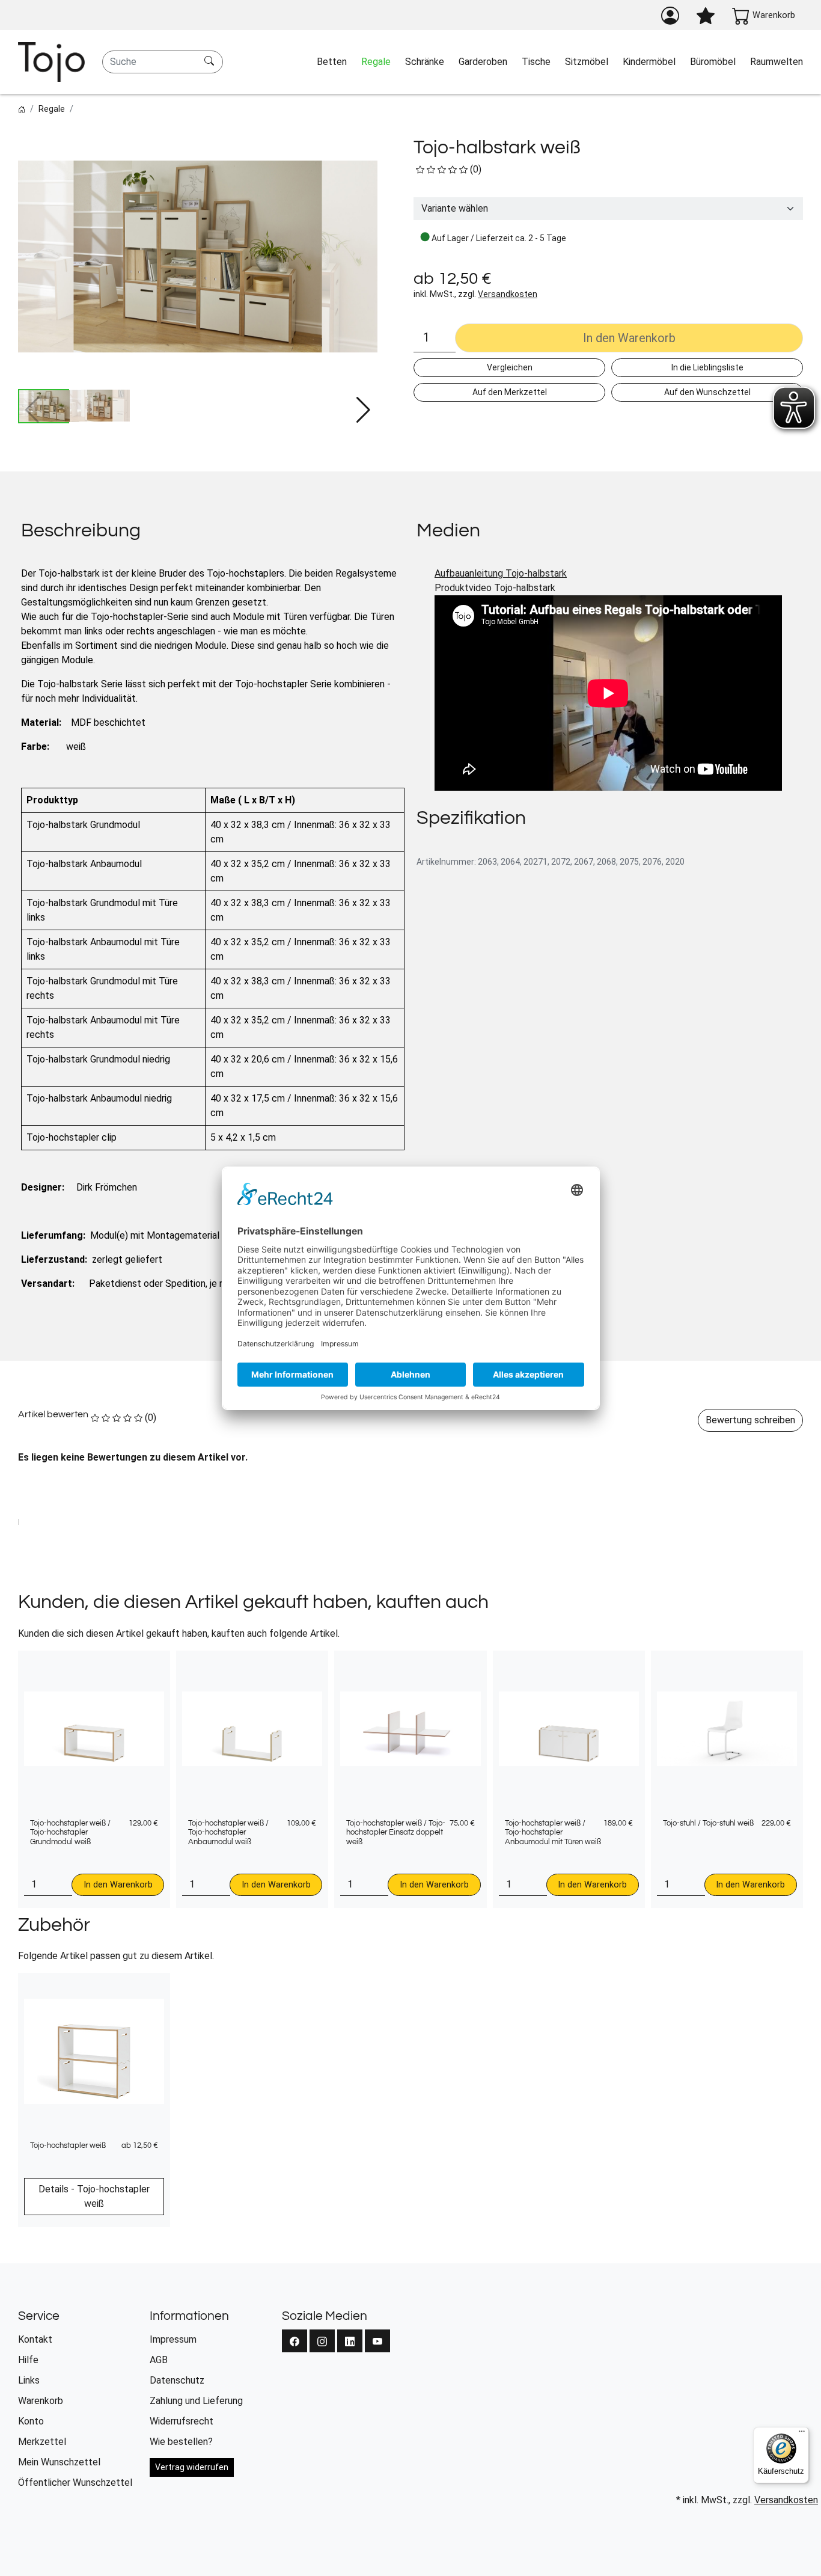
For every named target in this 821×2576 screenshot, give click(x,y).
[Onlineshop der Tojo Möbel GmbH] (51, 62)
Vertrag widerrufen (192, 2467)
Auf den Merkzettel (510, 392)
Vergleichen (510, 367)
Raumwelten (777, 62)
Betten (332, 62)
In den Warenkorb (118, 1885)
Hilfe (28, 2360)
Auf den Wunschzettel (707, 392)
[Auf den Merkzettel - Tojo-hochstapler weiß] (190, 1666)
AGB (159, 2360)
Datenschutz (177, 2380)
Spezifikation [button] (471, 818)
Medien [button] (448, 531)
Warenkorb (41, 2401)
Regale (376, 62)
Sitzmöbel (587, 62)
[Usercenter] (670, 16)
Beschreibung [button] (81, 531)
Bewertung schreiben (750, 1420)
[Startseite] (22, 109)
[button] (363, 410)
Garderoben (483, 62)
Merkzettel (42, 2442)
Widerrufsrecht (182, 2421)
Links (29, 2380)
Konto (31, 2421)
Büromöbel (713, 62)
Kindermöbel (649, 62)
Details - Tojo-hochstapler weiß (94, 2196)
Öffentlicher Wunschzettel (75, 2482)
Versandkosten (508, 294)
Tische (536, 62)
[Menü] (802, 2434)
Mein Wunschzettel (59, 2462)
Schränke (425, 62)
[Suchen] (211, 62)
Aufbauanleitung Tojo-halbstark (501, 573)
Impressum (173, 2339)
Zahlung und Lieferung (196, 2401)
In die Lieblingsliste (707, 367)
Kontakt (35, 2339)
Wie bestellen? (181, 2442)
